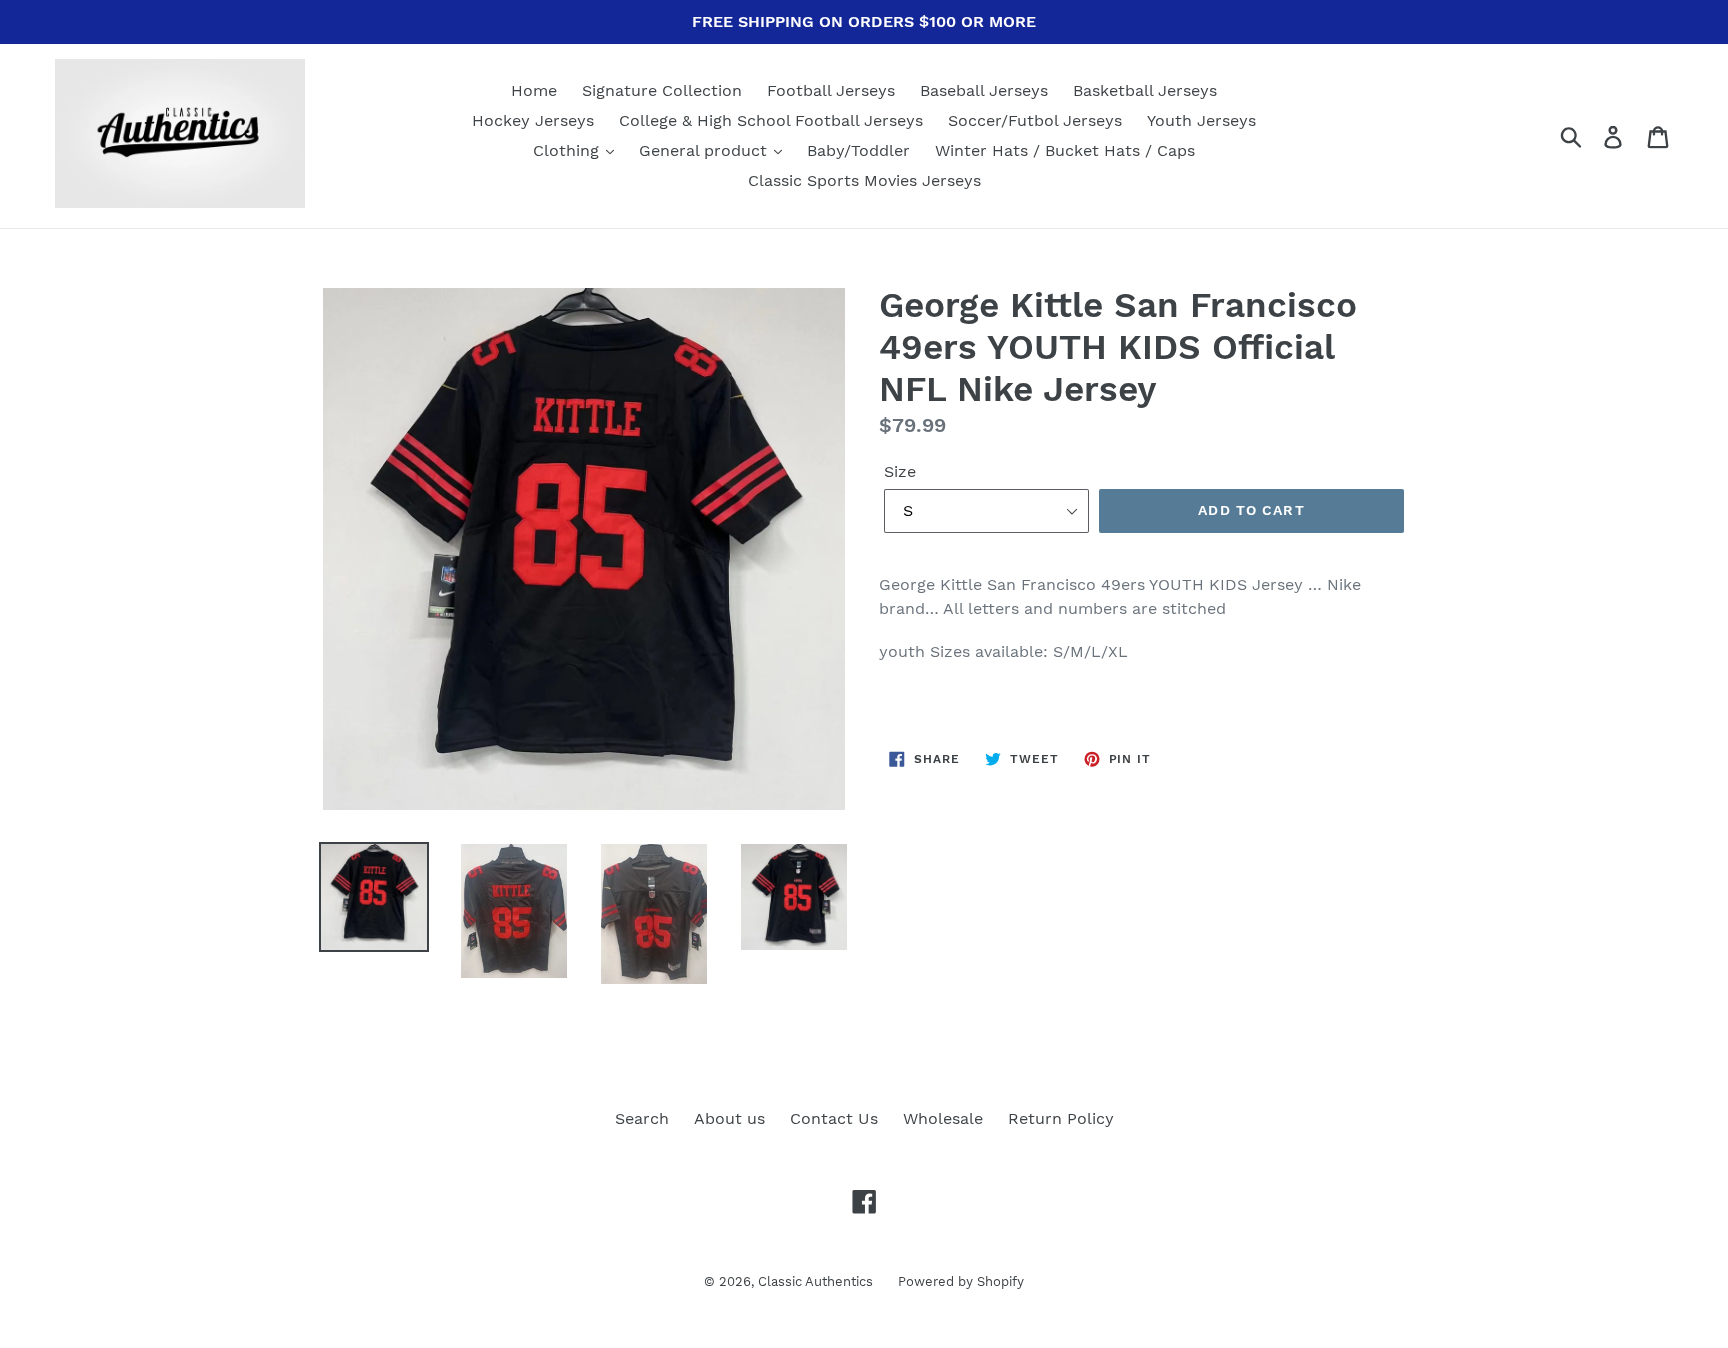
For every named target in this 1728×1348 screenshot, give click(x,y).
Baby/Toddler (858, 150)
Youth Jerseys (1201, 120)
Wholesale (943, 1118)
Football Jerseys (831, 90)
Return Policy (1061, 1118)
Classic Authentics (815, 1281)
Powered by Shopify (961, 1281)
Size (900, 471)
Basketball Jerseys (1145, 90)
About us (729, 1118)
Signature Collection (662, 90)
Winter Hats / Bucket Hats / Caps (1065, 150)
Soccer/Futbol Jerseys (1035, 120)
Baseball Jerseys (984, 90)
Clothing (568, 150)
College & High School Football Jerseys (771, 120)
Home (534, 90)
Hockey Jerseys (533, 120)
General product (705, 150)
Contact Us (834, 1118)
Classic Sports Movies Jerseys (864, 180)
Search (642, 1118)
